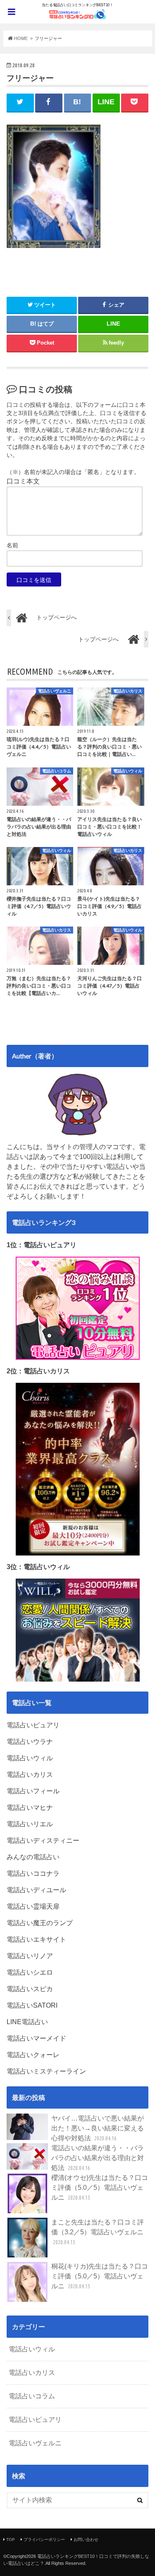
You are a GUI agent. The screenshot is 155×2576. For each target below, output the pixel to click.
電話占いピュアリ (35, 2420)
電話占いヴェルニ (35, 2443)
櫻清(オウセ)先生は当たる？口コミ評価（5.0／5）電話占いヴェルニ (100, 2188)
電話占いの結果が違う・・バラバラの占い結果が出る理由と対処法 (98, 2158)
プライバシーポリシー (44, 2540)
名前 (12, 545)
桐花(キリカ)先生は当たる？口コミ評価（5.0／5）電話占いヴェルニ (100, 2276)
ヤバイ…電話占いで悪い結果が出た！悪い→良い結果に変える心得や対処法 (98, 2128)
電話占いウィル (32, 2349)
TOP (11, 2540)
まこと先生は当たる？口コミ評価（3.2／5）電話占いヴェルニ (98, 2232)
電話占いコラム (32, 2396)
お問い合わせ (86, 2540)
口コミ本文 (23, 481)
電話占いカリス (32, 2373)
